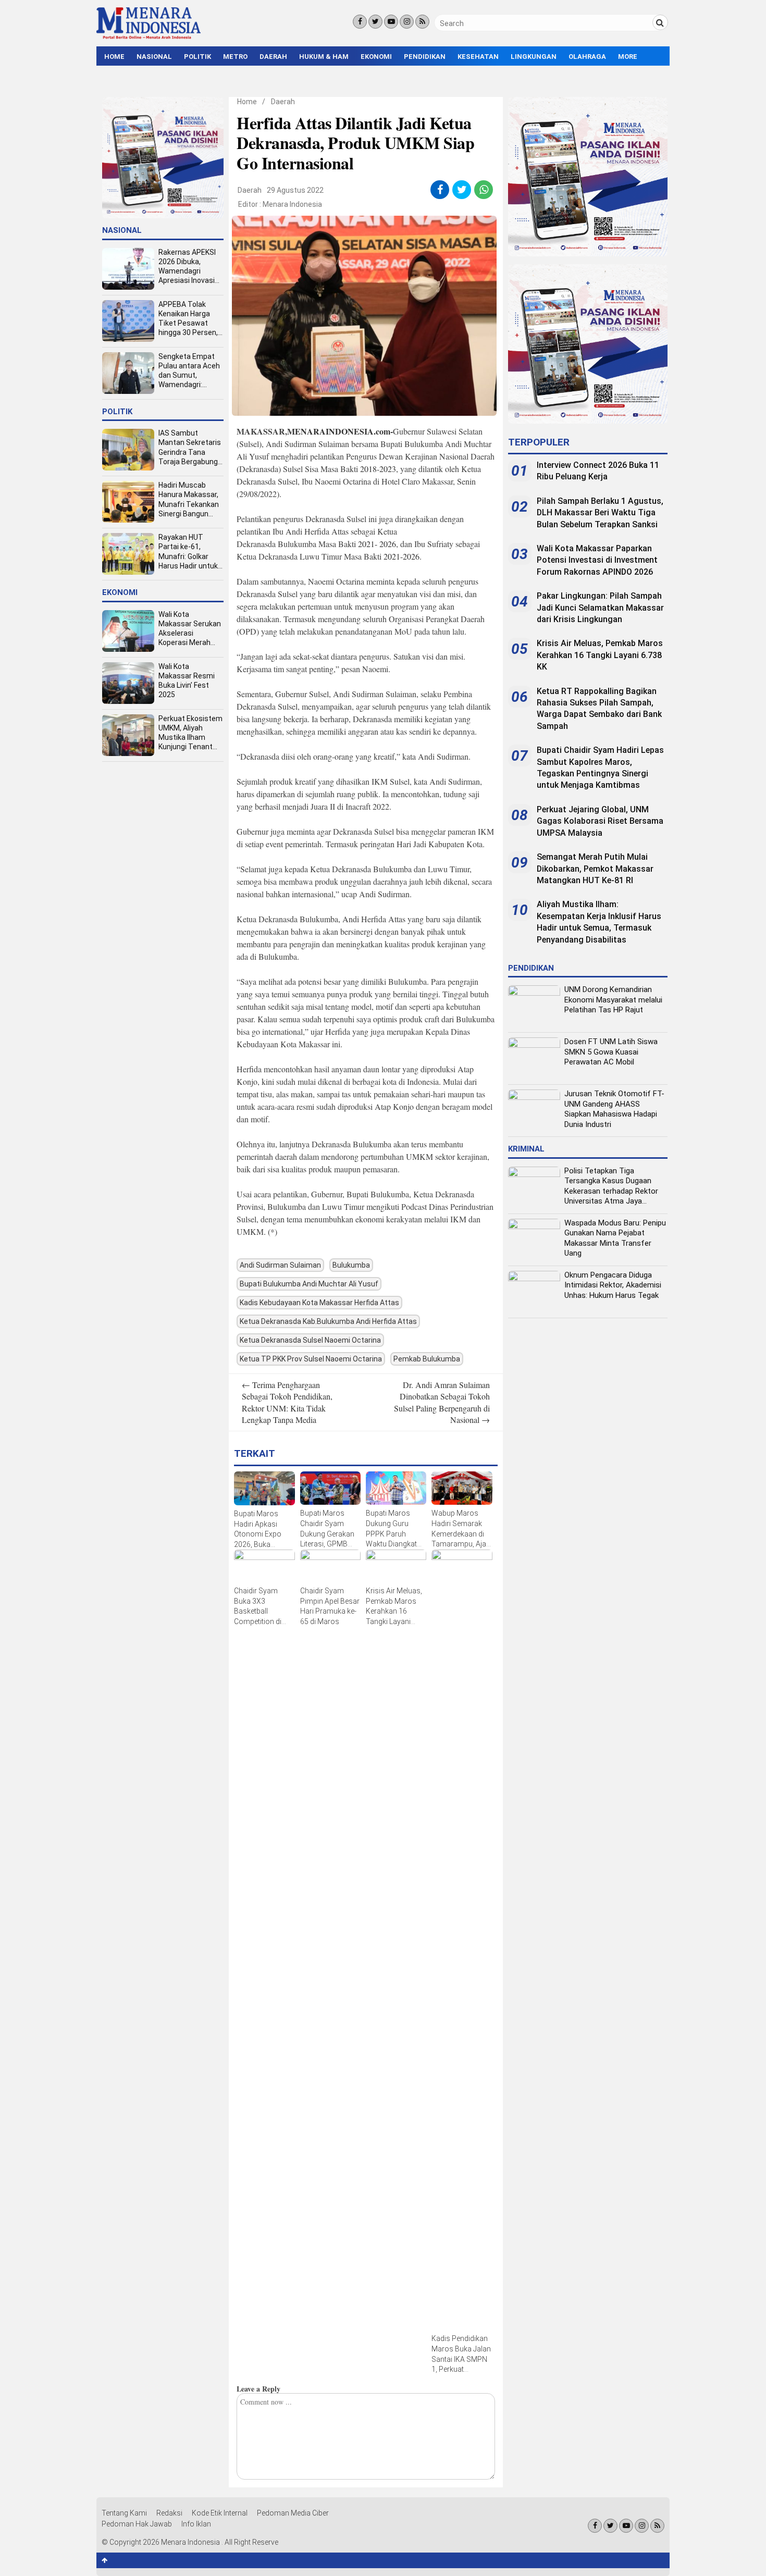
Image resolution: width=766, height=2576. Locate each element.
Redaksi (169, 2513)
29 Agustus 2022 (295, 190)
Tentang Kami (124, 2513)
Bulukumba (351, 1265)
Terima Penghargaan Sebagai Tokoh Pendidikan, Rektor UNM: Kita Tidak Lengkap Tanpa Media (287, 1402)
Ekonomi (376, 57)
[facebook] (440, 190)
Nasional (154, 57)
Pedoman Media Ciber (293, 2513)
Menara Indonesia (292, 204)
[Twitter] (375, 22)
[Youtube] (391, 22)
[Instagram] (407, 22)
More (628, 57)
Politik (197, 57)
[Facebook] (360, 22)
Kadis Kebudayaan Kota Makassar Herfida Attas (319, 1303)
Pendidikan (425, 57)
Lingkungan (534, 57)
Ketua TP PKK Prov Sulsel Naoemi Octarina (311, 1359)
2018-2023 (378, 469)
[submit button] (660, 22)
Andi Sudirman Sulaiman (280, 1265)
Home (114, 57)
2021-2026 (401, 556)
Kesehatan (478, 57)
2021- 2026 (377, 544)
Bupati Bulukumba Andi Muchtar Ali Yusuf (309, 1284)
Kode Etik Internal (220, 2513)
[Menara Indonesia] (149, 38)
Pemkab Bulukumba (427, 1359)
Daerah (273, 57)
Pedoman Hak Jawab (137, 2524)
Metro (235, 57)
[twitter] (462, 190)
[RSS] (422, 22)
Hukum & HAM (324, 57)
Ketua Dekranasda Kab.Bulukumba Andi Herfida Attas (328, 1321)
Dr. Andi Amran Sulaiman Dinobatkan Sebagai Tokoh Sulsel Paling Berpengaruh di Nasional (442, 1402)
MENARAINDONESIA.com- (340, 431)
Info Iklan (196, 2524)
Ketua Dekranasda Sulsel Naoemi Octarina (310, 1340)
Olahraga (587, 57)
